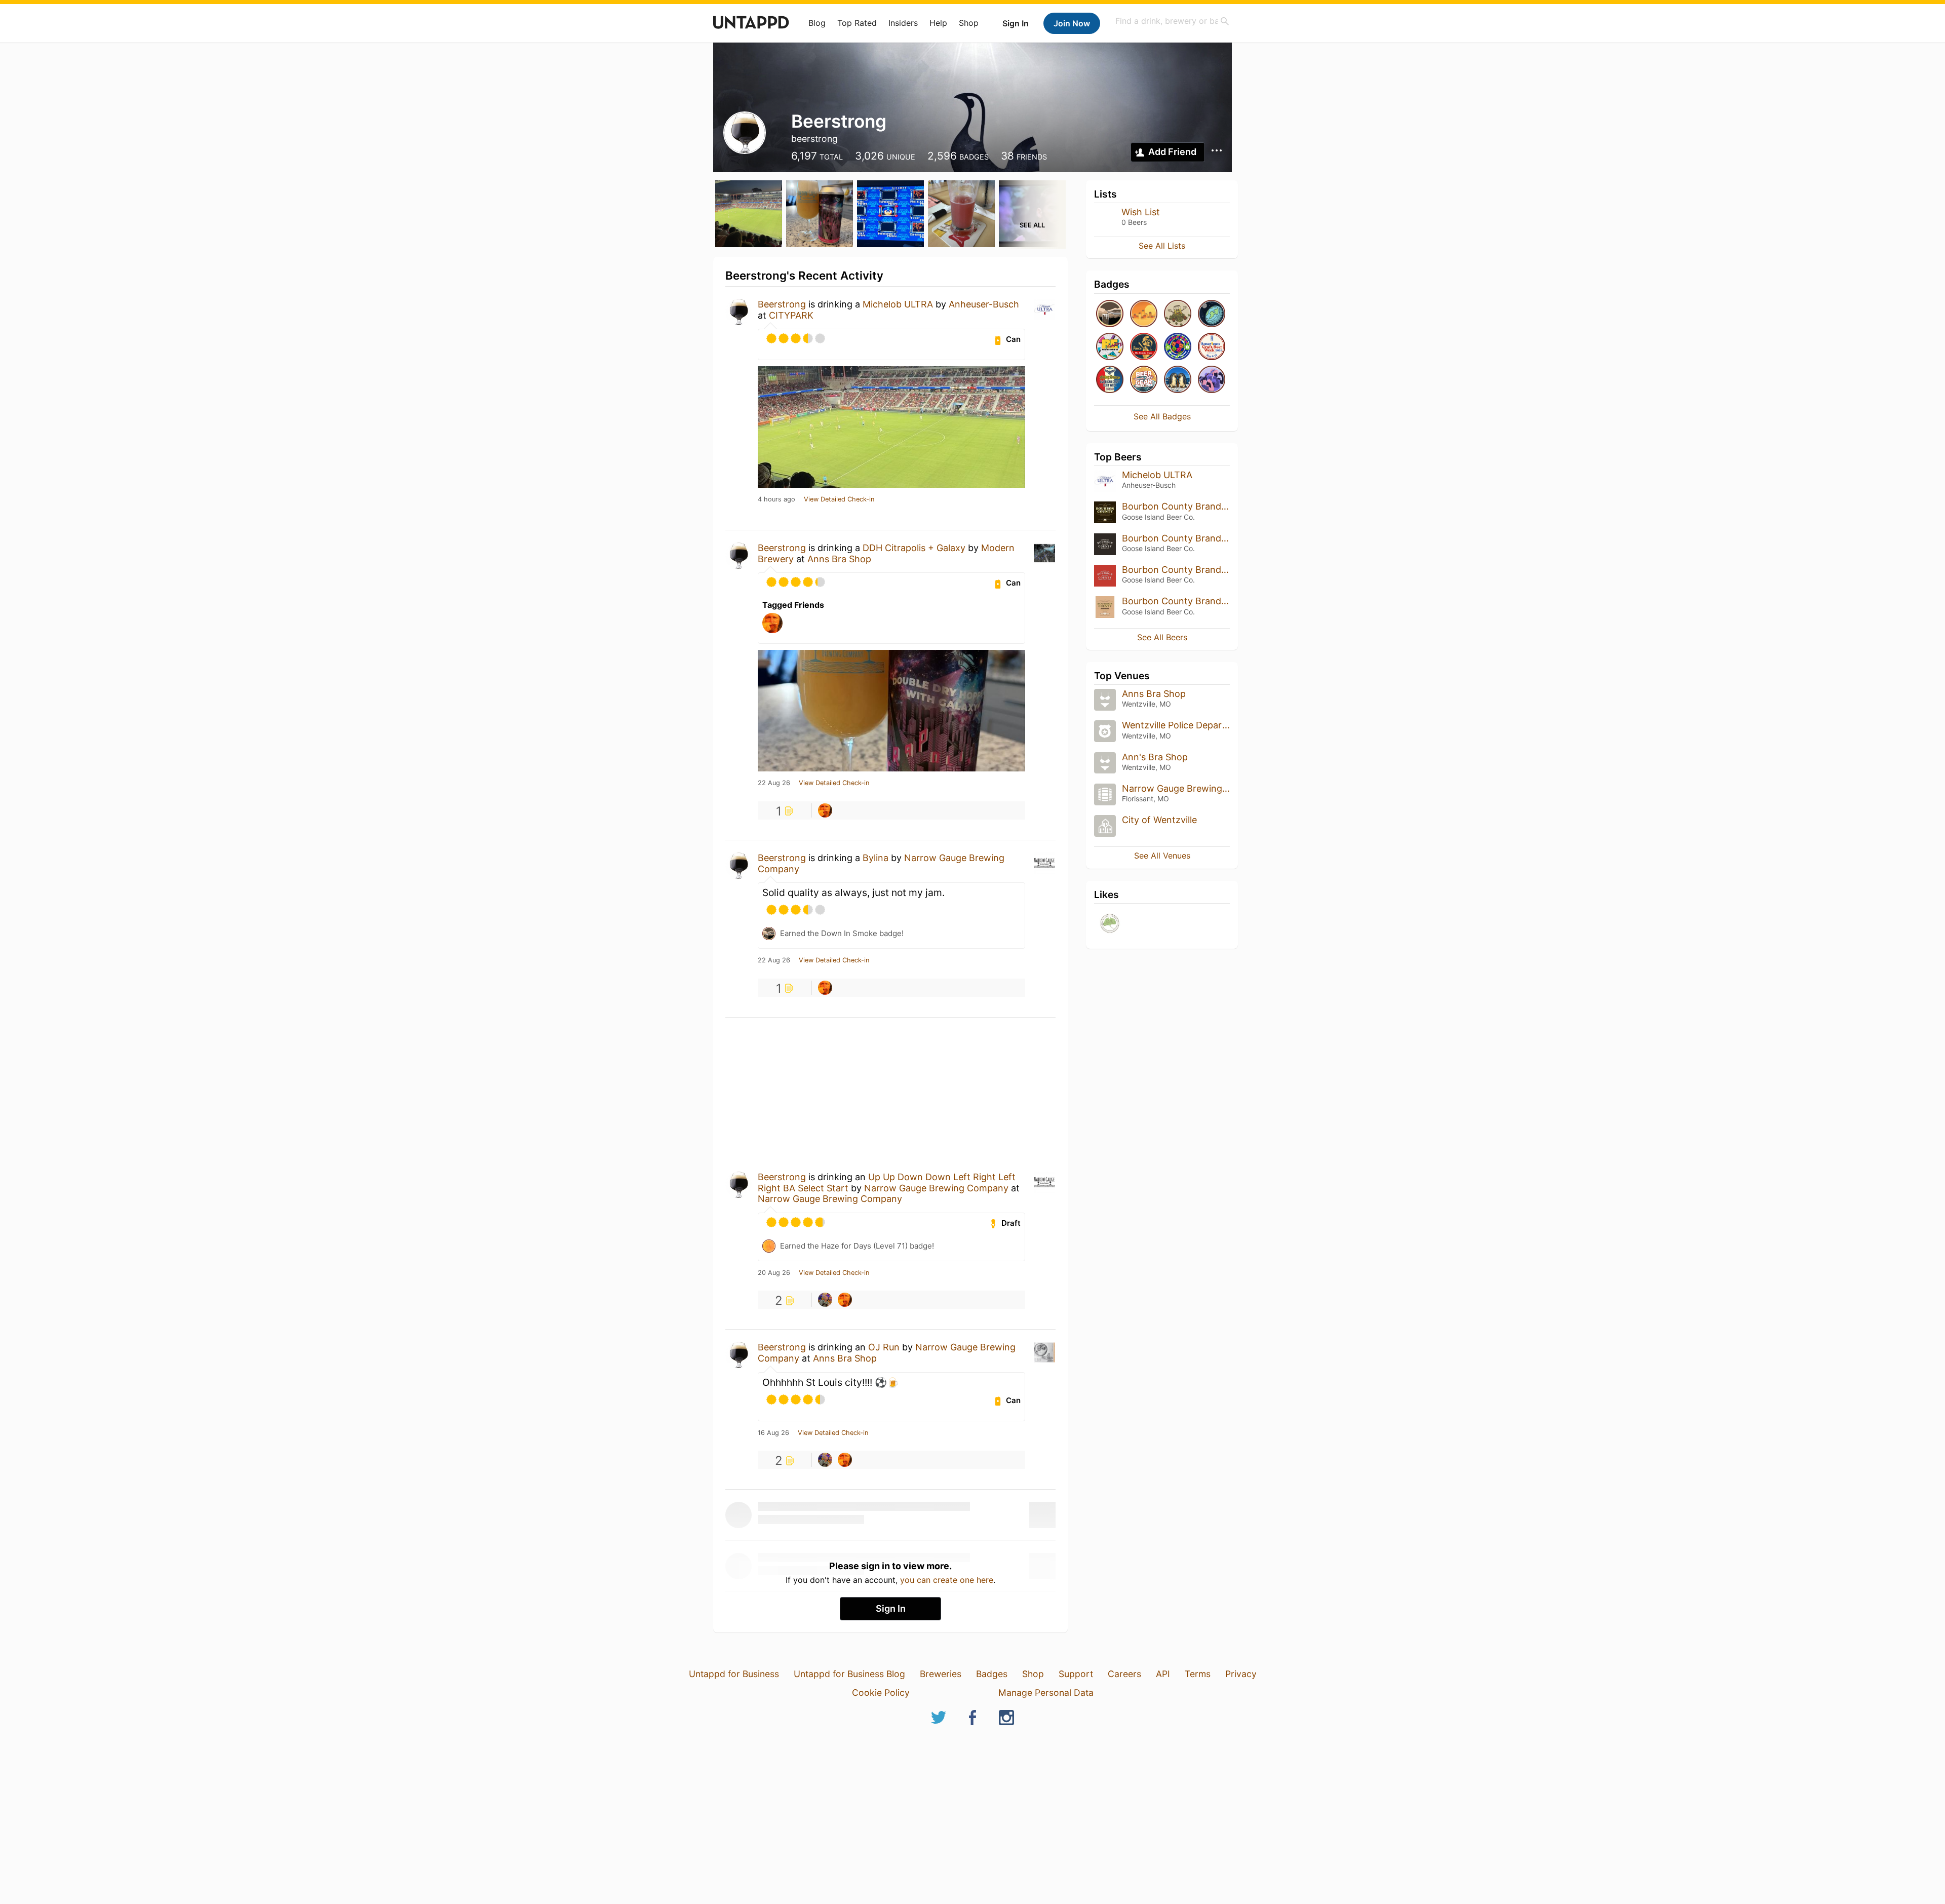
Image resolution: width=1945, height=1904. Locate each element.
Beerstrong (782, 304)
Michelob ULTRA (898, 304)
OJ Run (884, 1347)
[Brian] (825, 810)
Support (1076, 1674)
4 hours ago (776, 499)
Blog (817, 23)
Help (938, 23)
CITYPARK (791, 315)
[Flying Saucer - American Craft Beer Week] (1110, 380)
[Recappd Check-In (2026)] (1110, 347)
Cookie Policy (881, 1693)
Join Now (1072, 23)
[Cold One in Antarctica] (1178, 380)
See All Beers (1162, 637)
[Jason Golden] (825, 1300)
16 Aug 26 (773, 1433)
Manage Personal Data (1046, 1693)
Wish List (1141, 212)
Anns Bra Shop (839, 559)
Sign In (1016, 23)
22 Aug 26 (774, 783)
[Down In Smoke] (1110, 314)
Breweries (941, 1674)
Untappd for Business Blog (849, 1674)
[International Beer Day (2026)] (1212, 314)
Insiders (903, 23)
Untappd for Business (734, 1674)
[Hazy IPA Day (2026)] (1144, 314)
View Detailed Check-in (839, 499)
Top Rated (857, 23)
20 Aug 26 (774, 1273)
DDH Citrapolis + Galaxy (914, 548)
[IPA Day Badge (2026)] (1178, 314)
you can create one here (947, 1580)
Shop (969, 23)
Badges (992, 1674)
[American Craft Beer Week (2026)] (1212, 347)
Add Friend (1172, 152)
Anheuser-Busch (984, 304)
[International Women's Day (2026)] (1212, 380)
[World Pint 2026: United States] (1178, 347)
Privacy (1241, 1674)
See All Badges (1162, 416)
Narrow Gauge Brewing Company (936, 1188)
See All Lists (1162, 246)
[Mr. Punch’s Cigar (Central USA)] (1144, 347)
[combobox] (1173, 21)
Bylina (876, 858)
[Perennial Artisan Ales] (1110, 924)
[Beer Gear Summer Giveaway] (1144, 380)
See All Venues (1162, 856)
